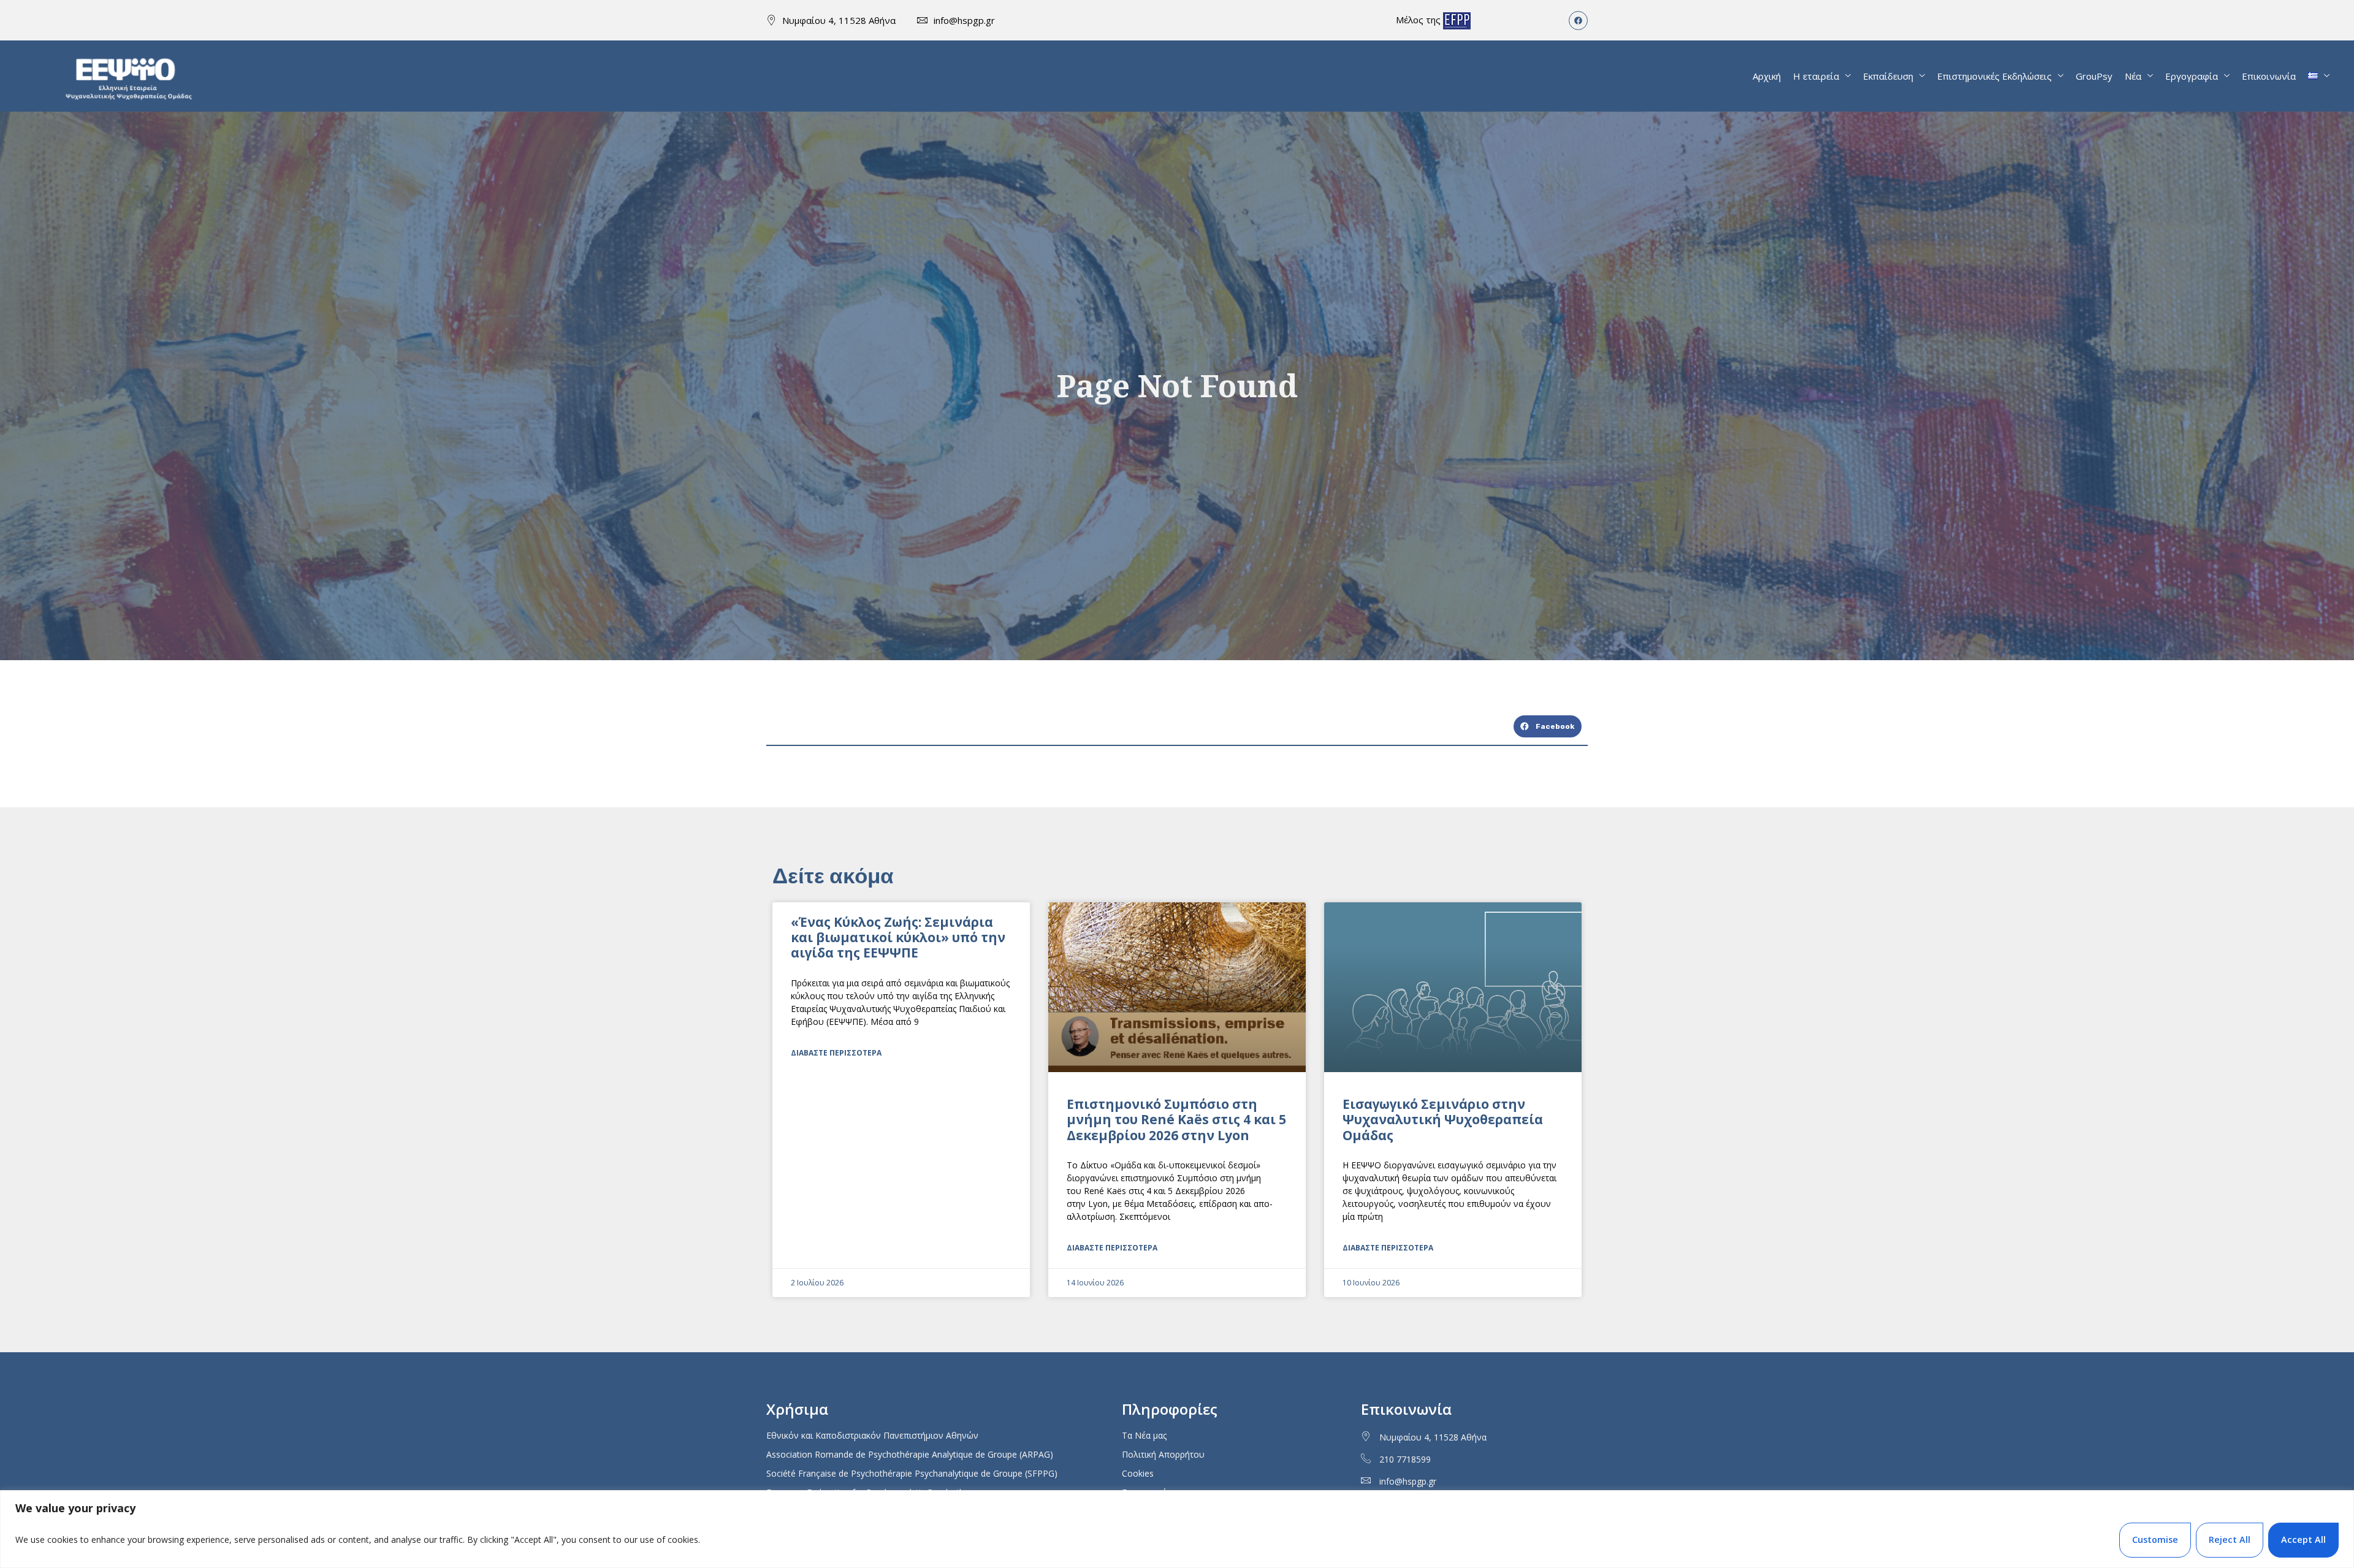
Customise (2155, 1539)
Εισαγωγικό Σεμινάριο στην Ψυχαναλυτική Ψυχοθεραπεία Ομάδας (1443, 1119)
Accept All (2303, 1539)
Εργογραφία (2192, 76)
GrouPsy (2094, 76)
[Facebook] (1578, 21)
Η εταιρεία (1816, 76)
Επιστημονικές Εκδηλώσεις (1994, 76)
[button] (1548, 726)
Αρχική (1767, 76)
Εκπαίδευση (1888, 76)
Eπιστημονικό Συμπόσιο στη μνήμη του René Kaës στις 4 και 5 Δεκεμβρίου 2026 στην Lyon (1176, 1119)
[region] (1177, 1529)
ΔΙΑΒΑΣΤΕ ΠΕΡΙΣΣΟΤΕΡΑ (836, 1053)
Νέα (2133, 76)
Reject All (2230, 1539)
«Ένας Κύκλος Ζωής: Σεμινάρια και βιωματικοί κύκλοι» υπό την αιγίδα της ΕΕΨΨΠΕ (898, 937)
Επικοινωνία (2269, 76)
